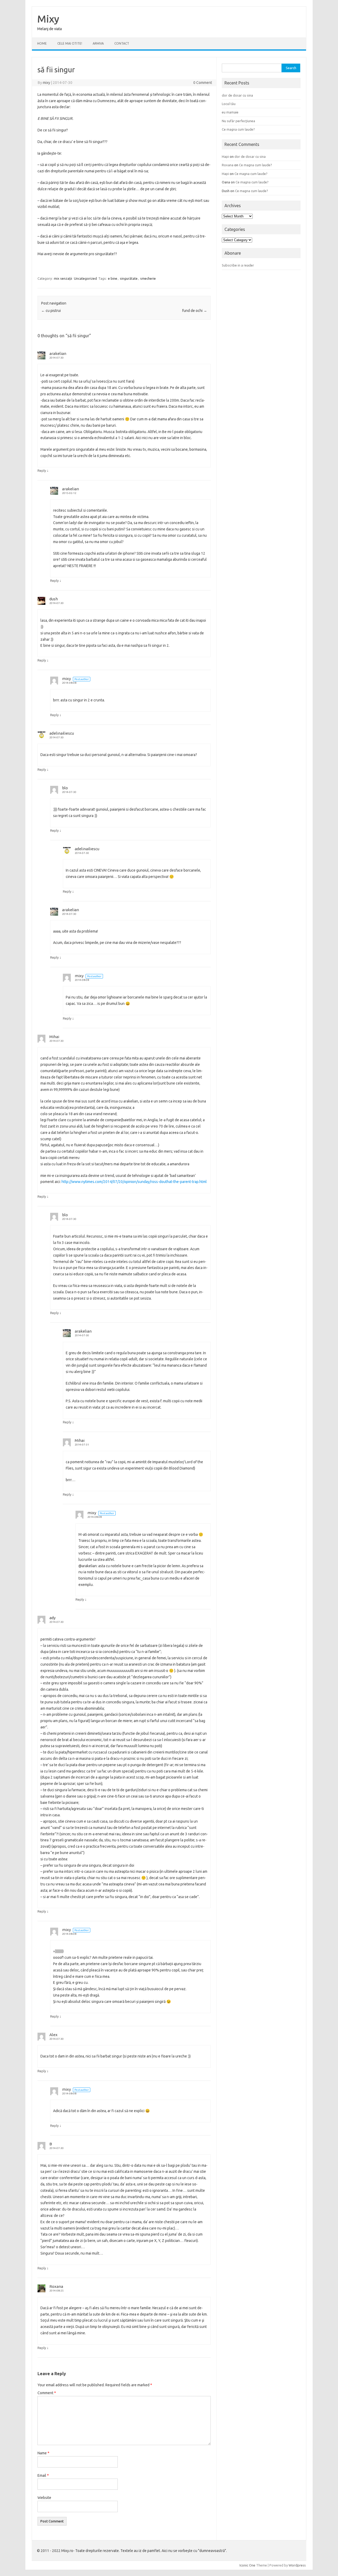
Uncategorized (85, 278)
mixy (46, 83)
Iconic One (247, 2565)
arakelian (58, 353)
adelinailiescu (62, 733)
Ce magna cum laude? (238, 129)
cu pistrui (51, 311)
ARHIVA (98, 43)
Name (43, 2453)
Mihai (54, 1037)
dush (54, 599)
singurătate (129, 278)
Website (44, 2498)
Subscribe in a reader (238, 265)
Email (43, 2475)
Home (42, 43)
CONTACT (122, 43)
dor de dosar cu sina (237, 95)
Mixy (48, 19)
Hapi (225, 156)
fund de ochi (195, 311)
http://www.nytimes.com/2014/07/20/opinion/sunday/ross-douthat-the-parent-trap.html (134, 1182)
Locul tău (229, 104)
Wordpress (297, 2565)
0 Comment (203, 83)
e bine (113, 278)
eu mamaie (230, 112)
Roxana (56, 2286)
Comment (47, 2393)
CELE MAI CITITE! (70, 43)
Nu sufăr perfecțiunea (238, 121)
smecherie (148, 278)
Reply (42, 470)
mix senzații (63, 278)
